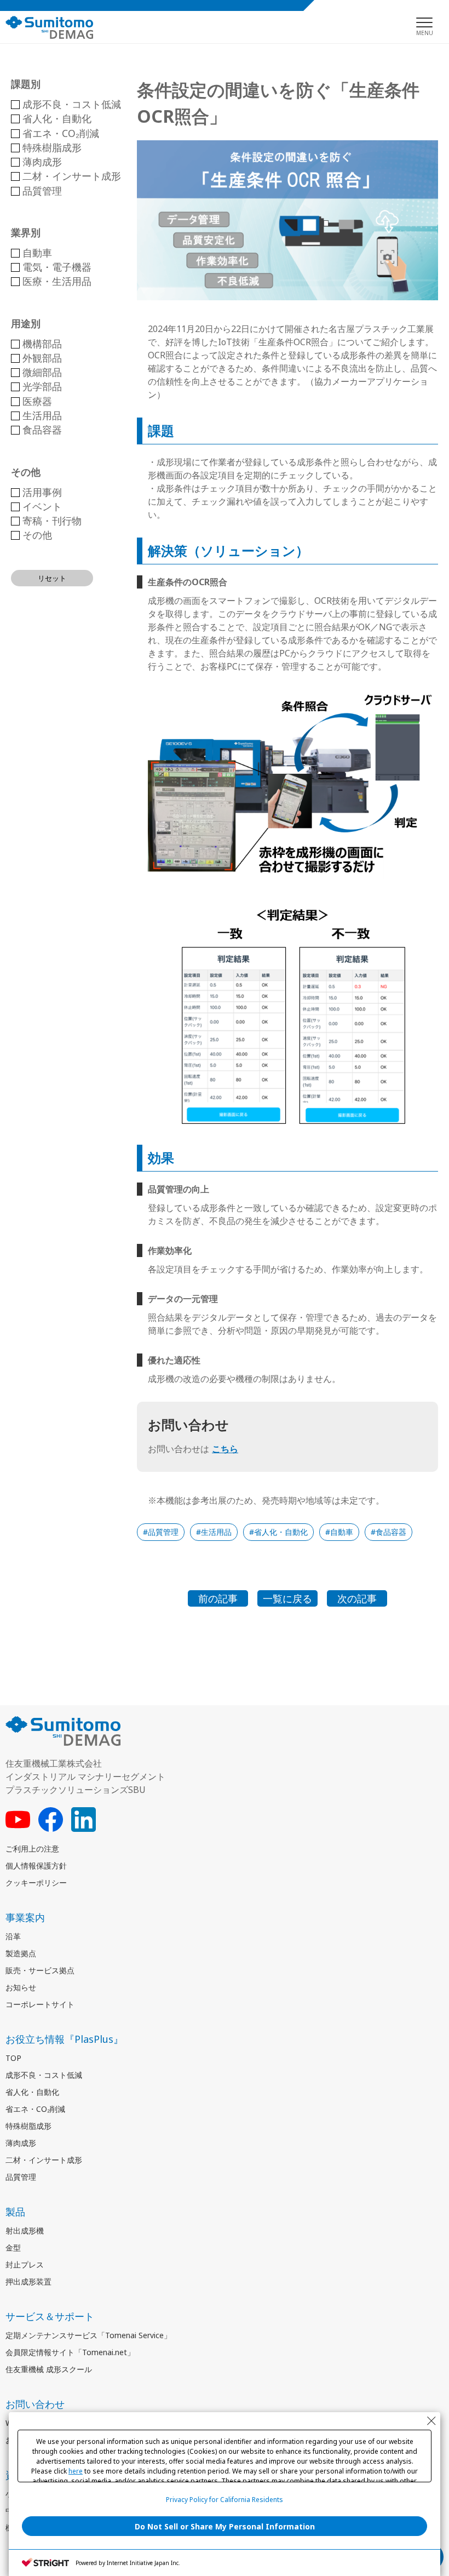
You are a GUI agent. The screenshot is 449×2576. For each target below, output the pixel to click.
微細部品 (42, 372)
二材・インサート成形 (72, 176)
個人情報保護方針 (36, 1866)
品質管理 (42, 191)
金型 (13, 2247)
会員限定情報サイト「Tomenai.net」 (70, 2352)
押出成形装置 (28, 2281)
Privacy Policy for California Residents (225, 2500)
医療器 (37, 401)
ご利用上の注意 (32, 1849)
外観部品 (42, 358)
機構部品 (42, 344)
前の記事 (218, 1598)
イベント (42, 506)
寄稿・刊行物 (52, 521)
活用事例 (42, 492)
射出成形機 (25, 2231)
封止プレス (25, 2264)
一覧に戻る (287, 1598)
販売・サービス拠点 (40, 1970)
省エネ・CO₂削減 (61, 133)
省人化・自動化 (57, 118)
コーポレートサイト (40, 2004)
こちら (225, 1449)
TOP (13, 2058)
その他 (37, 535)
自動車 (37, 253)
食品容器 (42, 430)
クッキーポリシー (36, 1883)
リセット (52, 578)
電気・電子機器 (57, 267)
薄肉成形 (42, 162)
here (76, 2471)
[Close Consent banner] (431, 2421)
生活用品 (42, 415)
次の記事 (357, 1598)
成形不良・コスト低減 (72, 104)
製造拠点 (21, 1953)
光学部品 (42, 386)
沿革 (13, 1936)
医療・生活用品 (57, 281)
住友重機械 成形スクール (49, 2369)
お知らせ (21, 1987)
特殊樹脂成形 (52, 147)
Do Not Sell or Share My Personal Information (225, 2526)
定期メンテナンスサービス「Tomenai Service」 (88, 2335)
